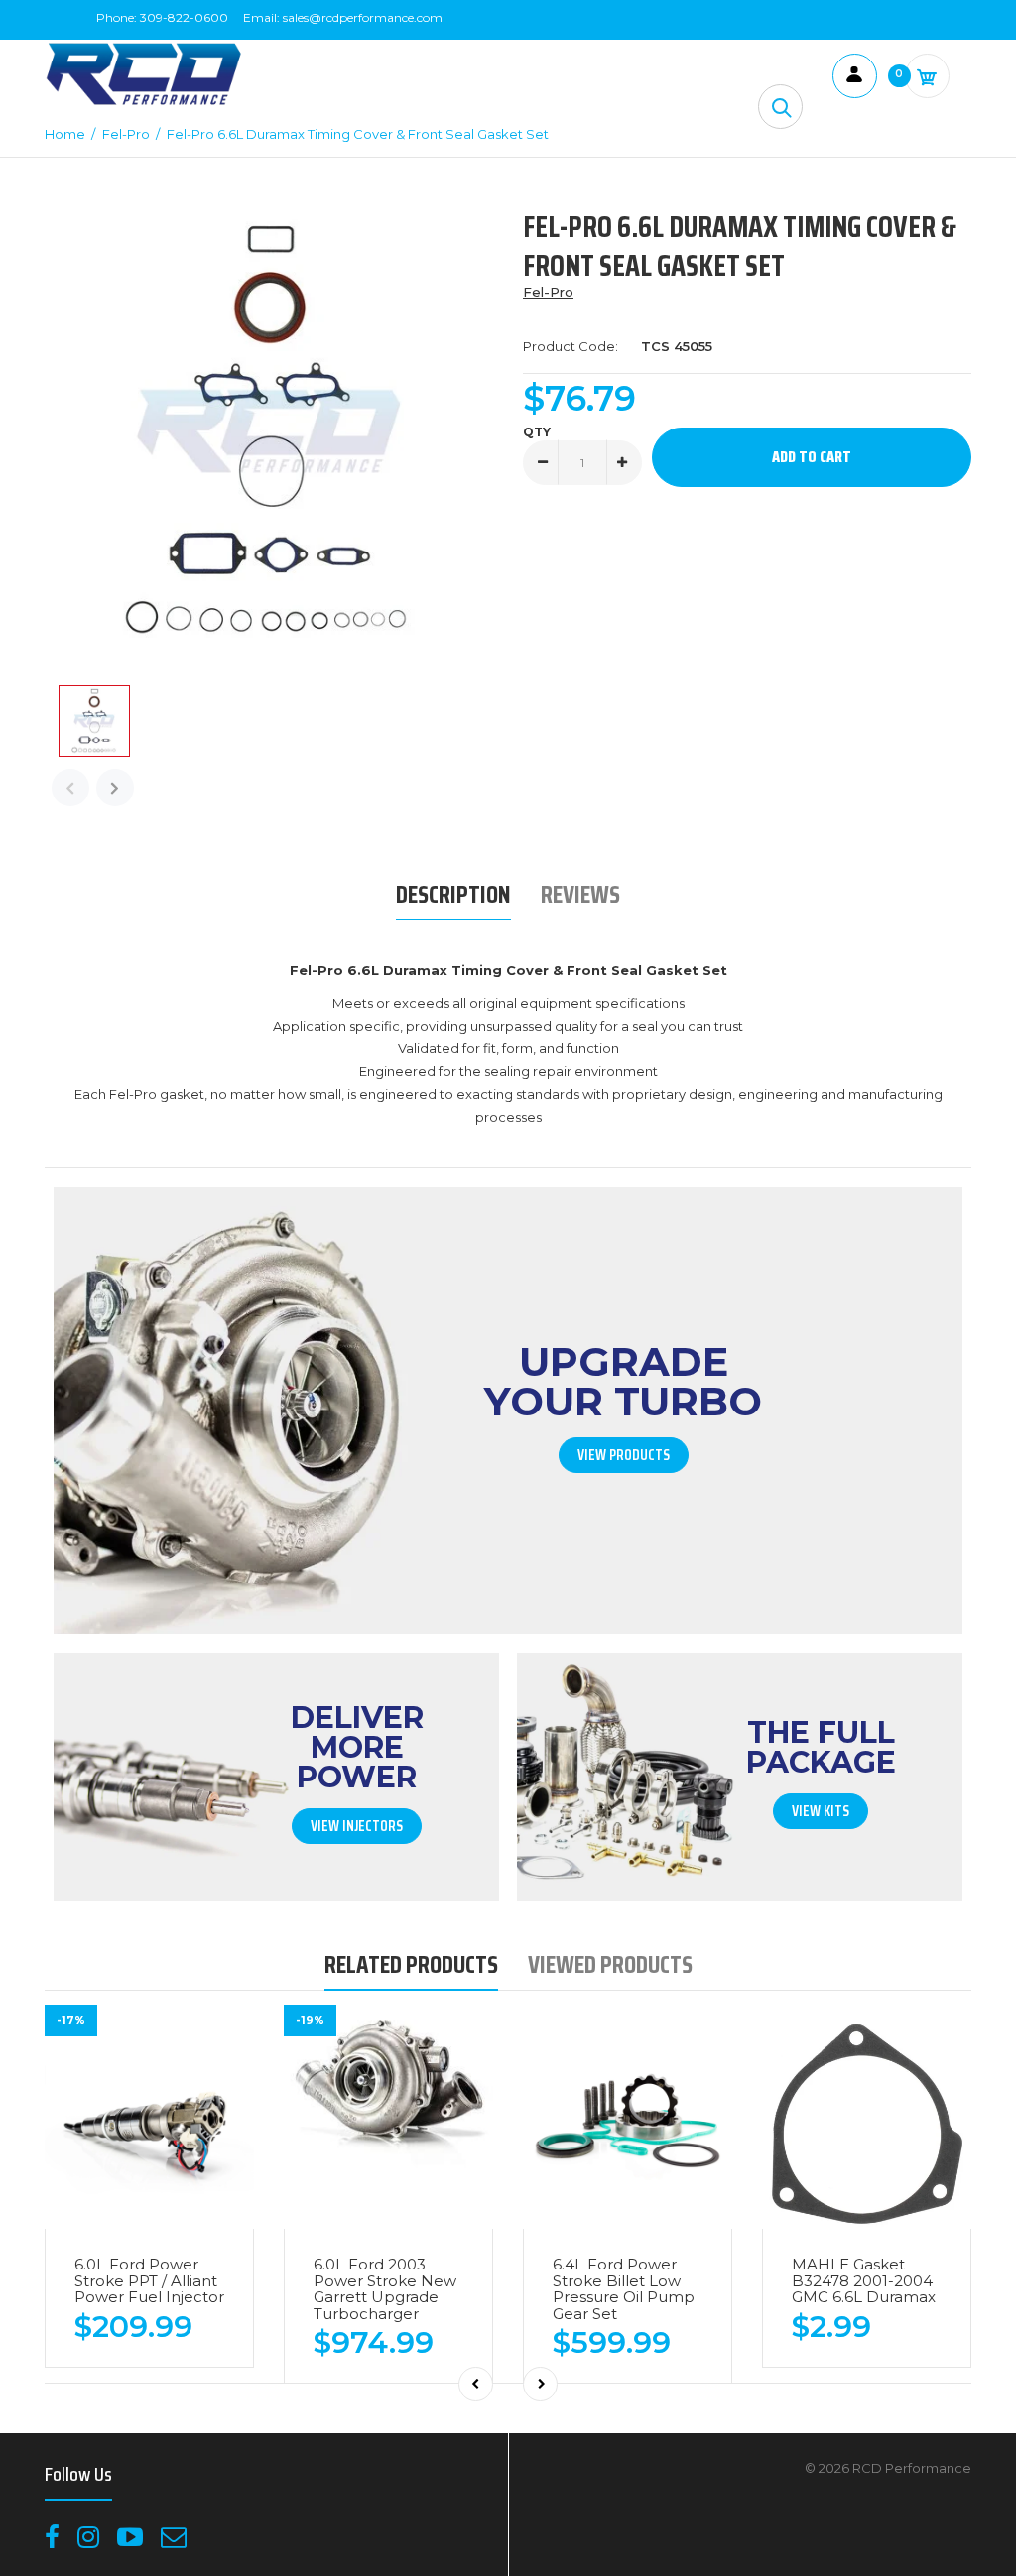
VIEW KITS (821, 1811)
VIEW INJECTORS (357, 1826)
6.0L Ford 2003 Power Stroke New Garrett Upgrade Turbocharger (385, 2289)
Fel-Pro (548, 292)
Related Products (411, 1964)
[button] (780, 107)
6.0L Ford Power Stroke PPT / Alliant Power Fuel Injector (149, 2280)
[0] (927, 76)
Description (453, 894)
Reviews (580, 894)
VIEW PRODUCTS (624, 1455)
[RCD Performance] (144, 103)
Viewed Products (610, 1964)
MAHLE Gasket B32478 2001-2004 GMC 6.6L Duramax (864, 2280)
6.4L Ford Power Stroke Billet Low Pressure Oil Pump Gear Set (624, 2289)
